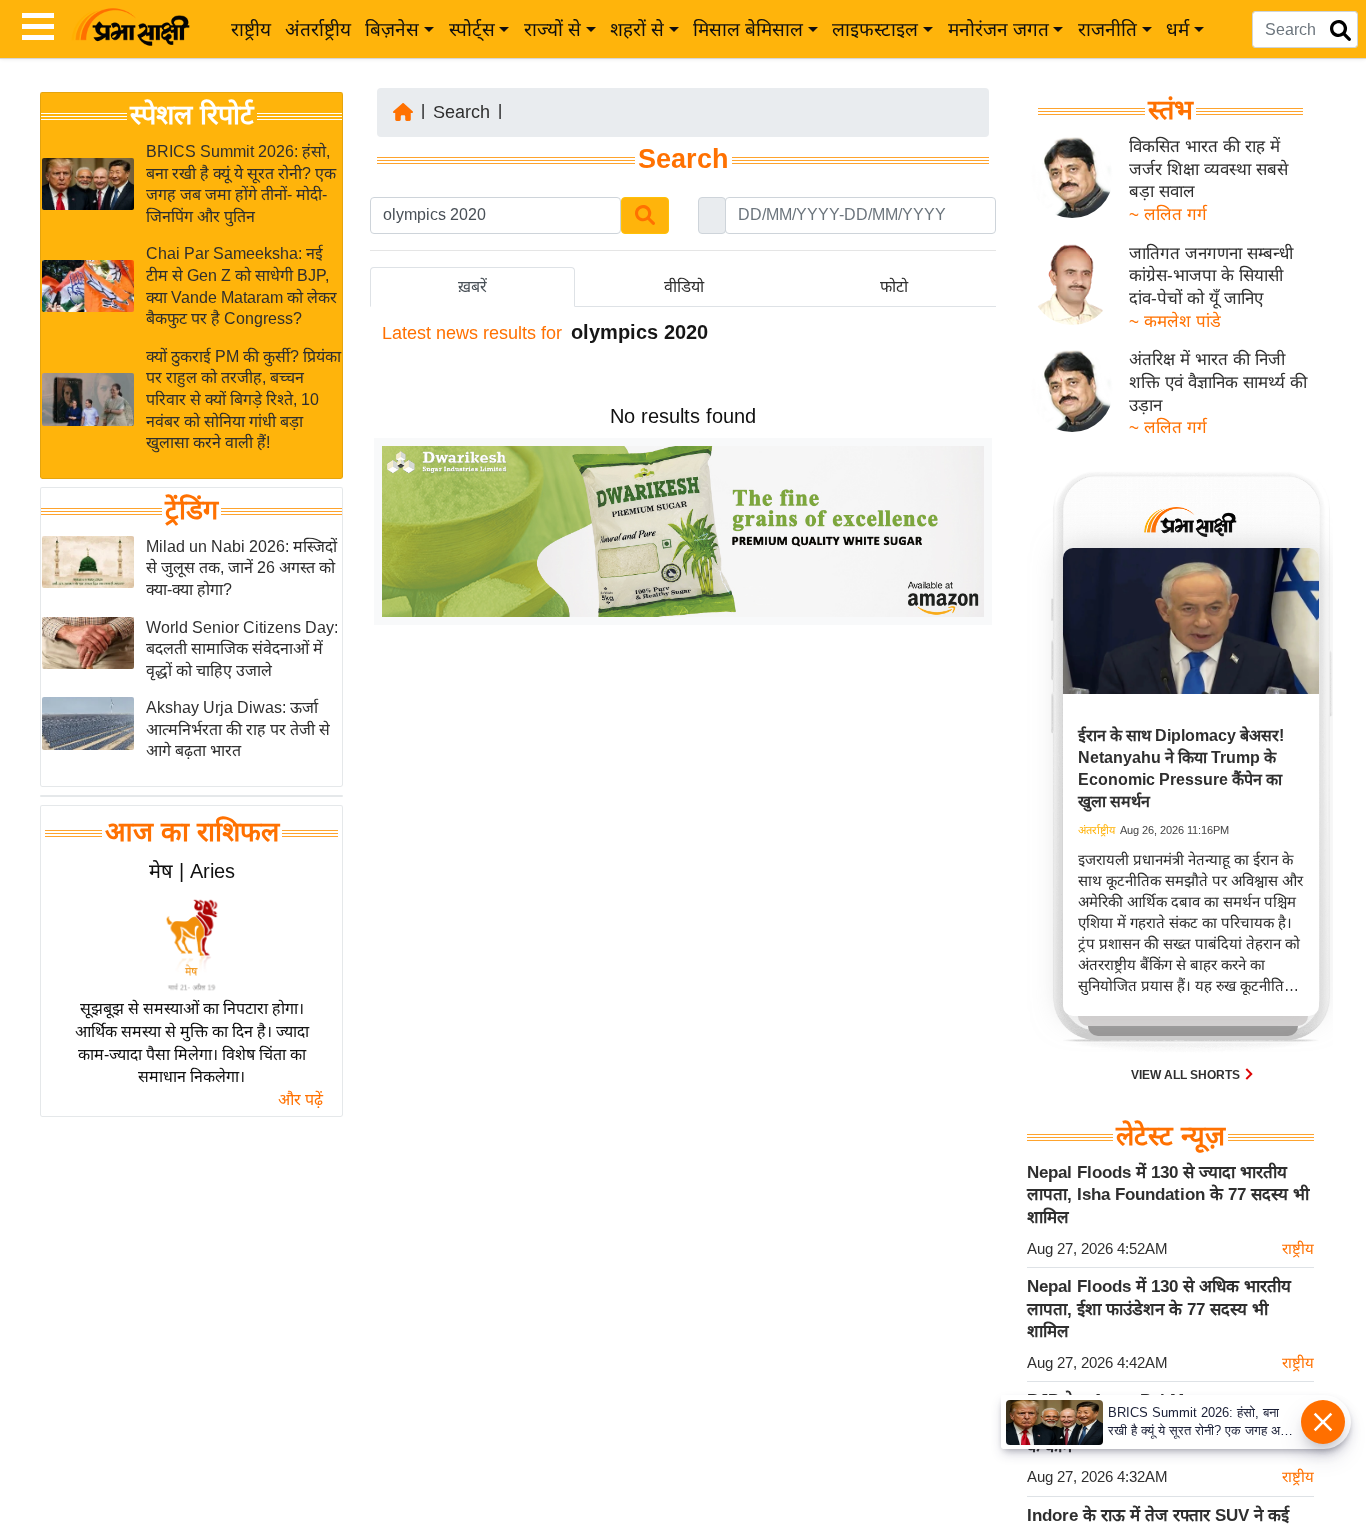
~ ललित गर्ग (1168, 214)
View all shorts (1187, 1075)
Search (461, 112)
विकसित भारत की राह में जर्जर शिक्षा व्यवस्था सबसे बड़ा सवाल (1208, 169)
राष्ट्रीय (251, 29)
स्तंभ (1170, 110)
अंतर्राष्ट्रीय (318, 29)
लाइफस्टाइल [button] (875, 29)
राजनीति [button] (1107, 29)
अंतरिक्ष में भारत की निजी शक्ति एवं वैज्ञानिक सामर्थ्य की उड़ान (1218, 382)
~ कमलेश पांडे (1175, 321)
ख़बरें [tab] (472, 286)
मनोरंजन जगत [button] (998, 29)
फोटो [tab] (894, 286)
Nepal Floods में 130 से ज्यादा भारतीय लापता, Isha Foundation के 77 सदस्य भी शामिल (1168, 1195)
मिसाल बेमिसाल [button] (748, 29)
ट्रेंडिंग (191, 510)
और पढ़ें (300, 1099)
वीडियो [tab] (684, 286)
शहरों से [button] (637, 29)
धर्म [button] (1177, 29)
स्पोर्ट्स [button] (472, 29)
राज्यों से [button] (552, 29)
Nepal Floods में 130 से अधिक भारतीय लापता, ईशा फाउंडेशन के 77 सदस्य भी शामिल (1159, 1309)
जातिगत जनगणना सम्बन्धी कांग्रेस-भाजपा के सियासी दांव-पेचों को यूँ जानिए (1211, 276)
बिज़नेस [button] (392, 29)
